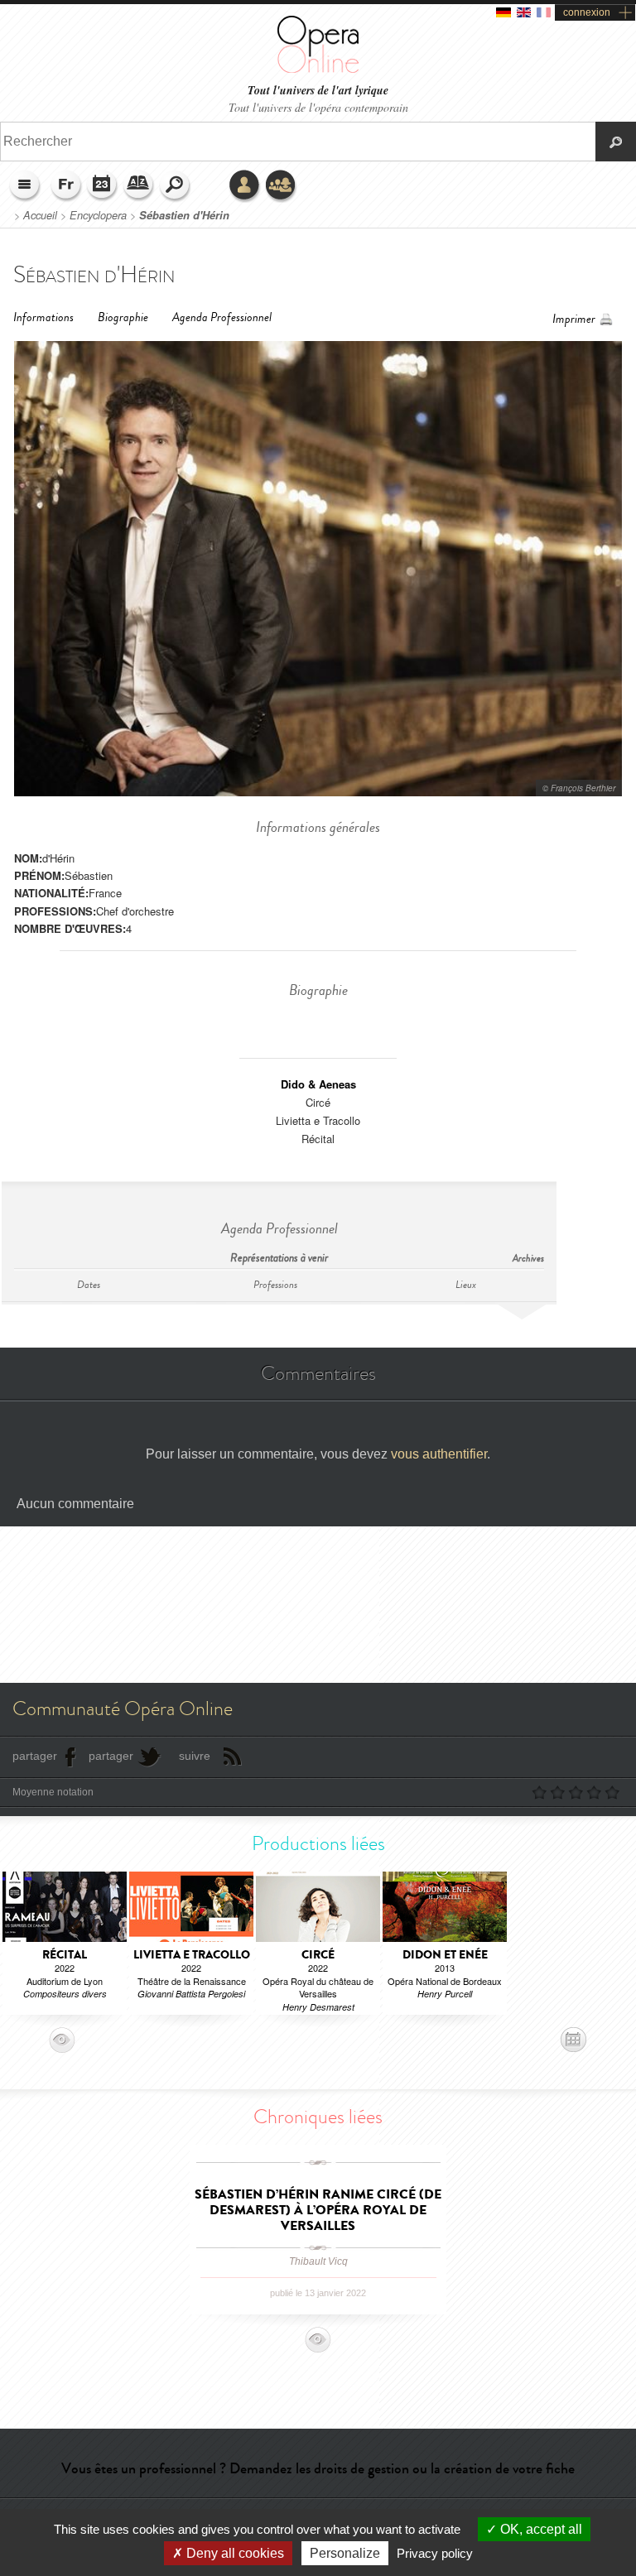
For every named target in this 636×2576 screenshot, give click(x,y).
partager (35, 1756)
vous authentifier (439, 1454)
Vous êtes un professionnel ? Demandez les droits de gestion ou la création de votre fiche (318, 2468)
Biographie (123, 317)
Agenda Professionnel (222, 317)
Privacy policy (435, 2553)
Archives (528, 1259)
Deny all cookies (234, 2553)
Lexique (139, 186)
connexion (587, 12)
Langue (66, 186)
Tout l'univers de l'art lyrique (318, 91)
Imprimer (574, 319)
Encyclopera (98, 215)
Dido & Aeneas (318, 1084)
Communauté (282, 186)
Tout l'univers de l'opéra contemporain (318, 107)
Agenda (103, 186)
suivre (195, 1756)
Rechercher (176, 186)
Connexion (245, 186)
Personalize (345, 2553)
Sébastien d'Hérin (184, 215)
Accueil (40, 215)
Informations (43, 317)
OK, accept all (540, 2529)
